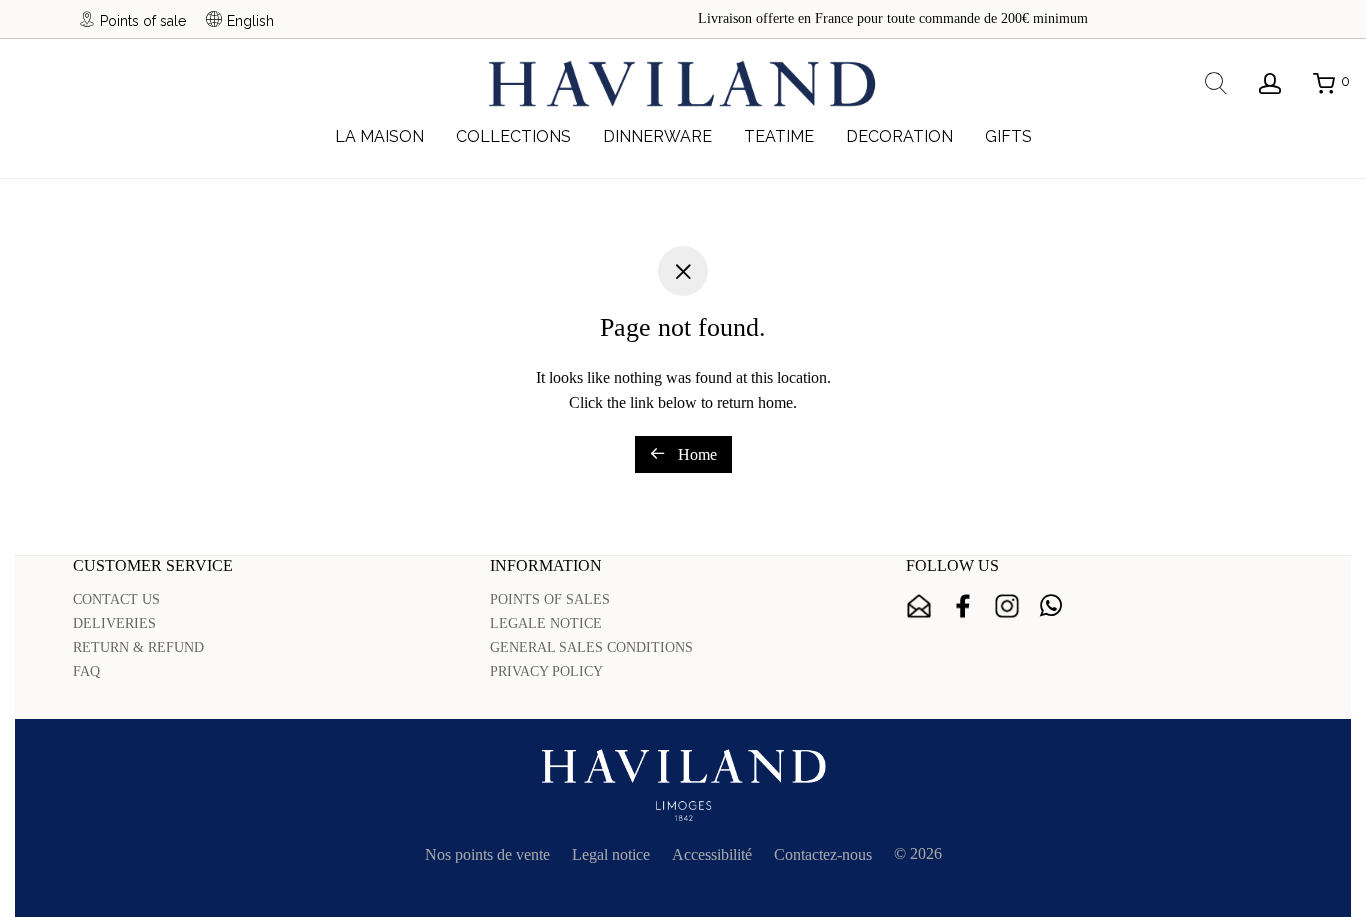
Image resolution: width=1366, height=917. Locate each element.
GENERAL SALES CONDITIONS (591, 647)
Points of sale (143, 20)
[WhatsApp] (1051, 606)
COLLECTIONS (513, 136)
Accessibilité (712, 854)
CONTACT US (116, 599)
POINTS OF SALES (550, 599)
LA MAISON (379, 136)
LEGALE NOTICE (546, 623)
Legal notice (611, 854)
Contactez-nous (823, 854)
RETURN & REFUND (138, 647)
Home (695, 454)
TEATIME (779, 136)
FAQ (86, 671)
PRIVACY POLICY (546, 671)
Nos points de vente (487, 854)
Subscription (919, 606)
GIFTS (1008, 136)
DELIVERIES (114, 623)
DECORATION (899, 136)
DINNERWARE (657, 136)
